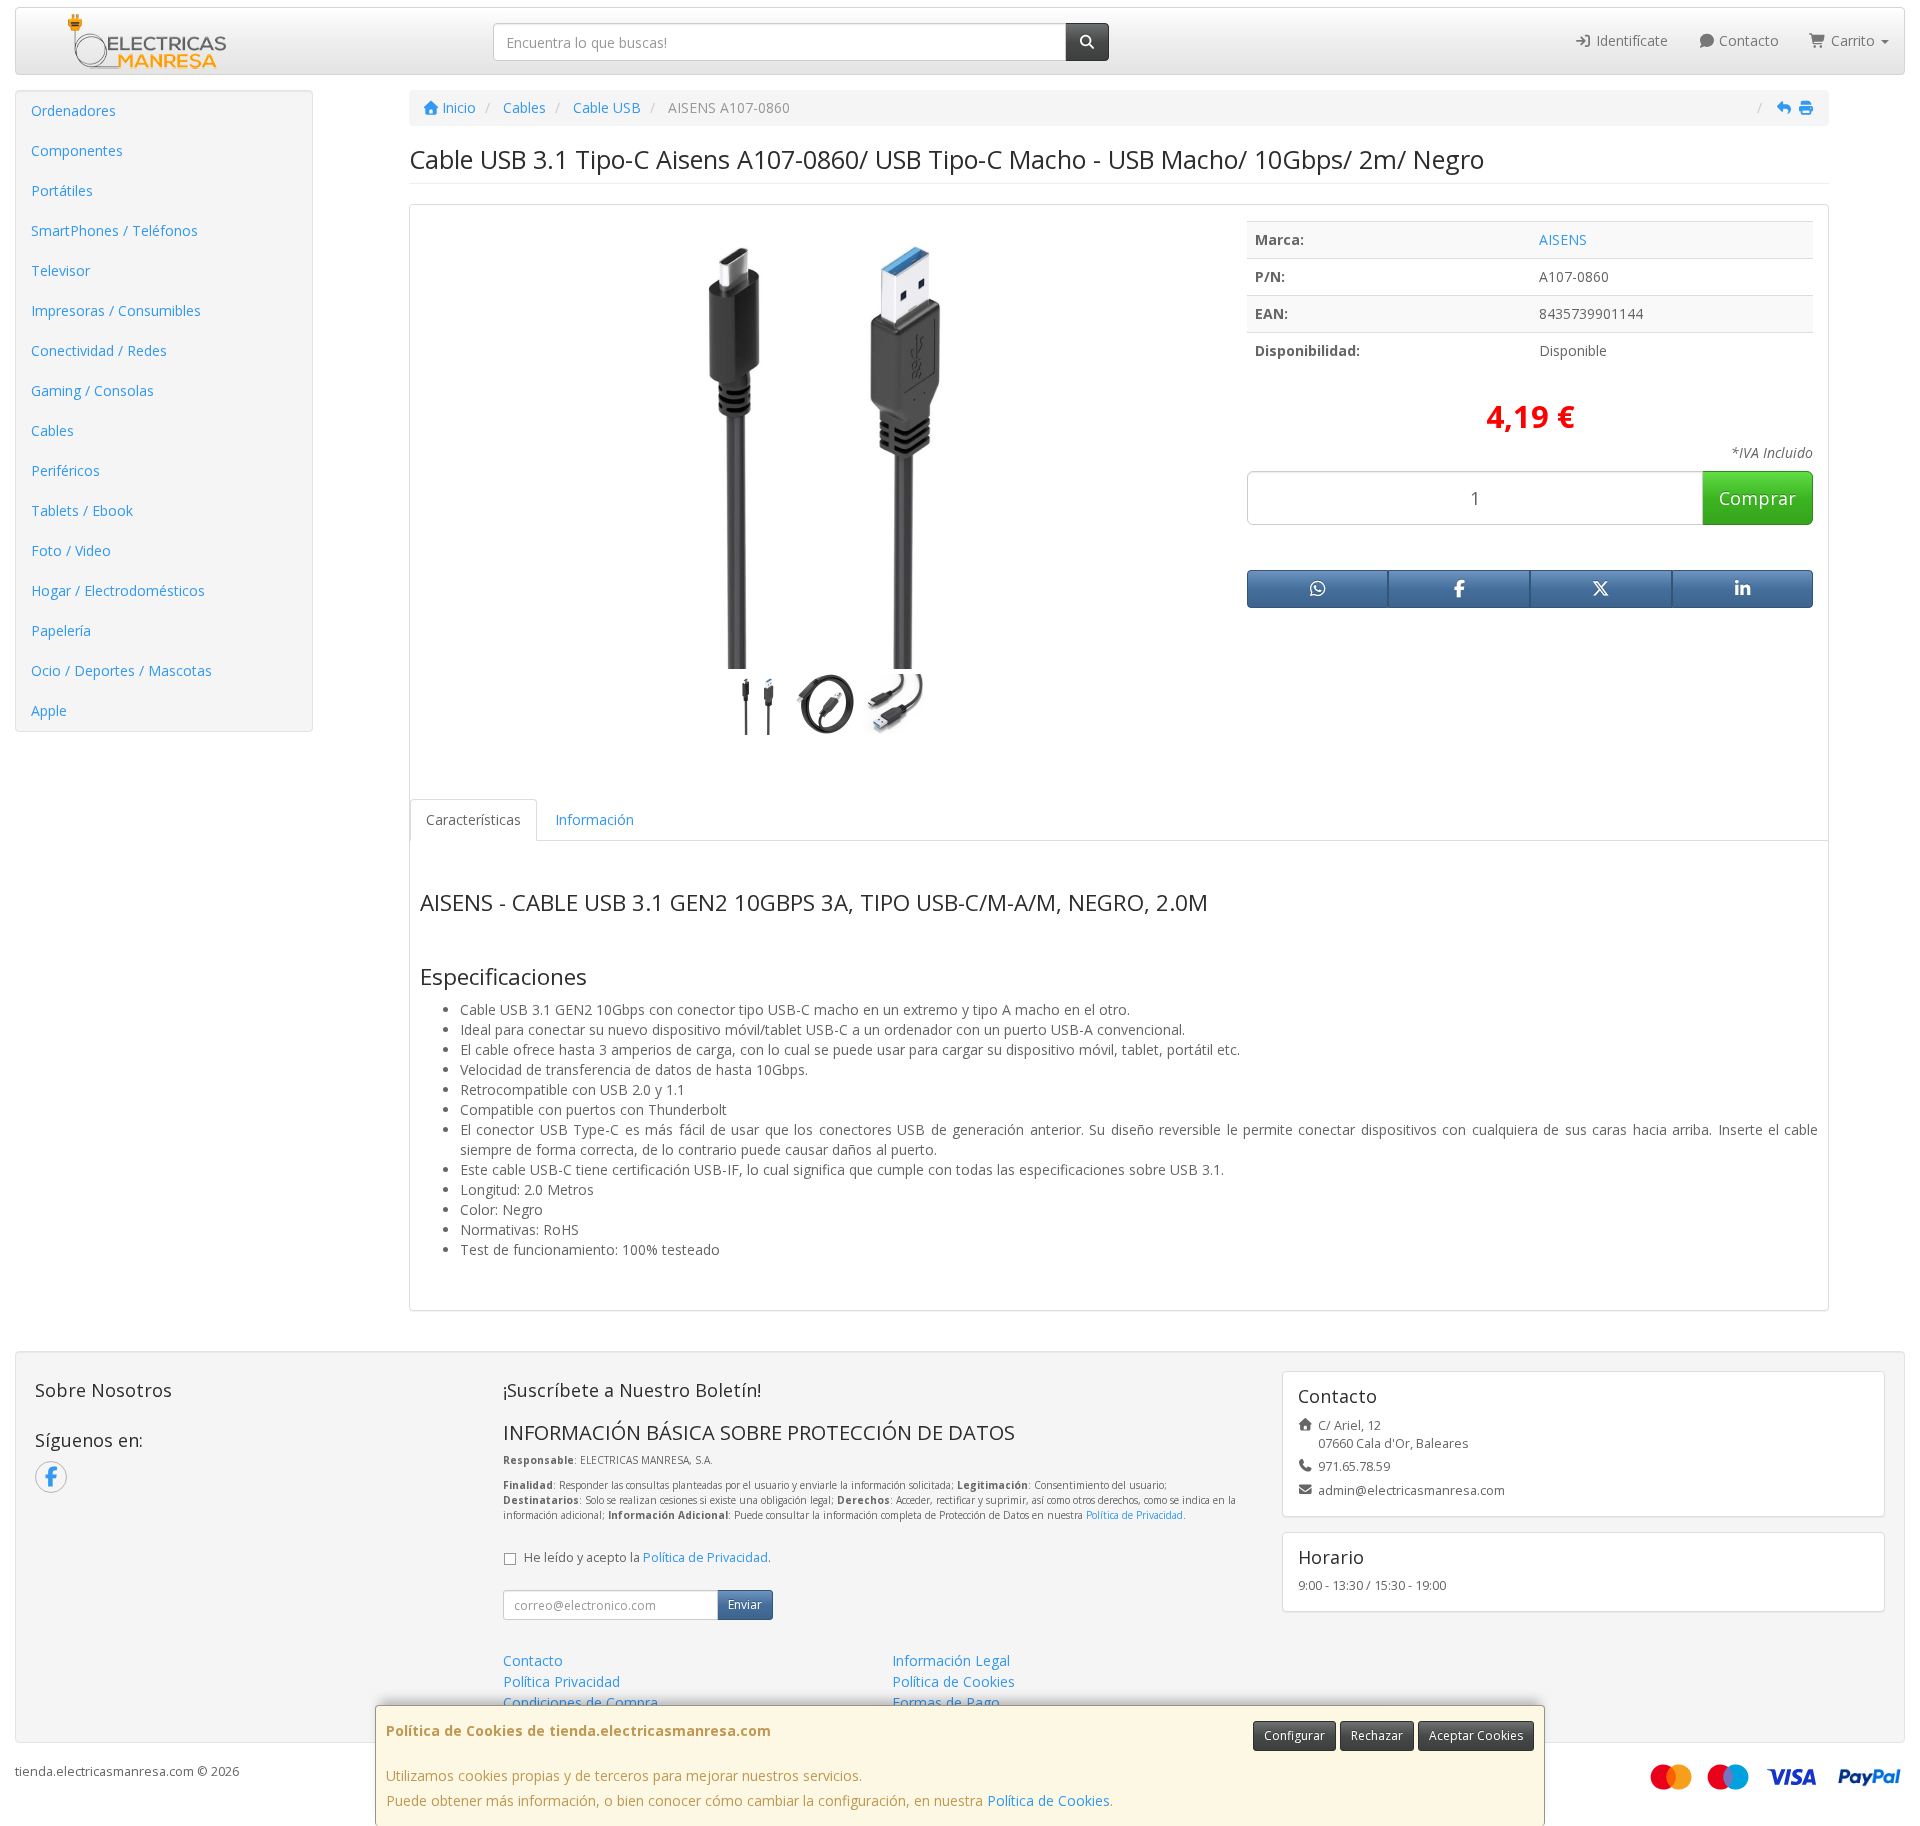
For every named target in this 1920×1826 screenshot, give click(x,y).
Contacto (1747, 40)
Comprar (1757, 498)
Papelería (61, 630)
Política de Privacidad (1134, 1515)
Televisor (60, 270)
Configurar (1294, 1735)
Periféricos (65, 470)
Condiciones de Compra (580, 1702)
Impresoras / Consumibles (116, 310)
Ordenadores (73, 110)
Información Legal (951, 1660)
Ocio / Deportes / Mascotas (121, 670)
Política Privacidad (561, 1681)
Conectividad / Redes (99, 350)
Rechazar (1377, 1735)
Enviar (745, 1604)
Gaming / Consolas (92, 390)
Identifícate (1630, 40)
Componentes (77, 150)
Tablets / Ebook (82, 510)
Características (473, 819)
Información (594, 819)
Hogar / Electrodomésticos (118, 590)
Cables (52, 430)
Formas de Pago (946, 1702)
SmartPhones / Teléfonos (114, 230)
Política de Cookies (1048, 1800)
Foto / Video (71, 550)
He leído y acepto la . (647, 1557)
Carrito (1853, 40)
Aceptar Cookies (1476, 1735)
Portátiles (62, 190)
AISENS (1563, 239)
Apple (49, 710)
